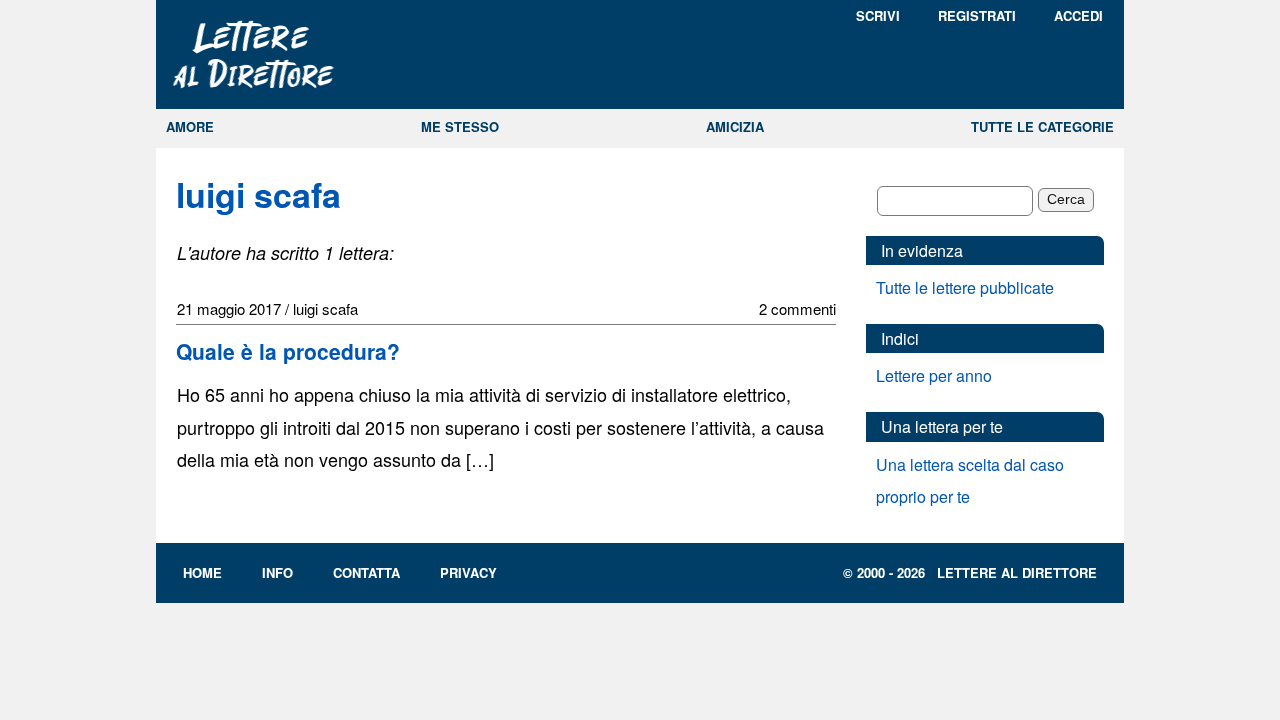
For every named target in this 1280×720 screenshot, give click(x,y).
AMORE (190, 126)
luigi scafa (258, 194)
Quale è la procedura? (288, 351)
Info (277, 572)
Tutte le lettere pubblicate (965, 287)
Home (202, 572)
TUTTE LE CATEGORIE (1042, 126)
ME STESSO (460, 126)
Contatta (366, 572)
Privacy (468, 572)
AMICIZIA (735, 126)
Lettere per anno (934, 375)
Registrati (977, 15)
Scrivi (878, 15)
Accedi (1078, 15)
